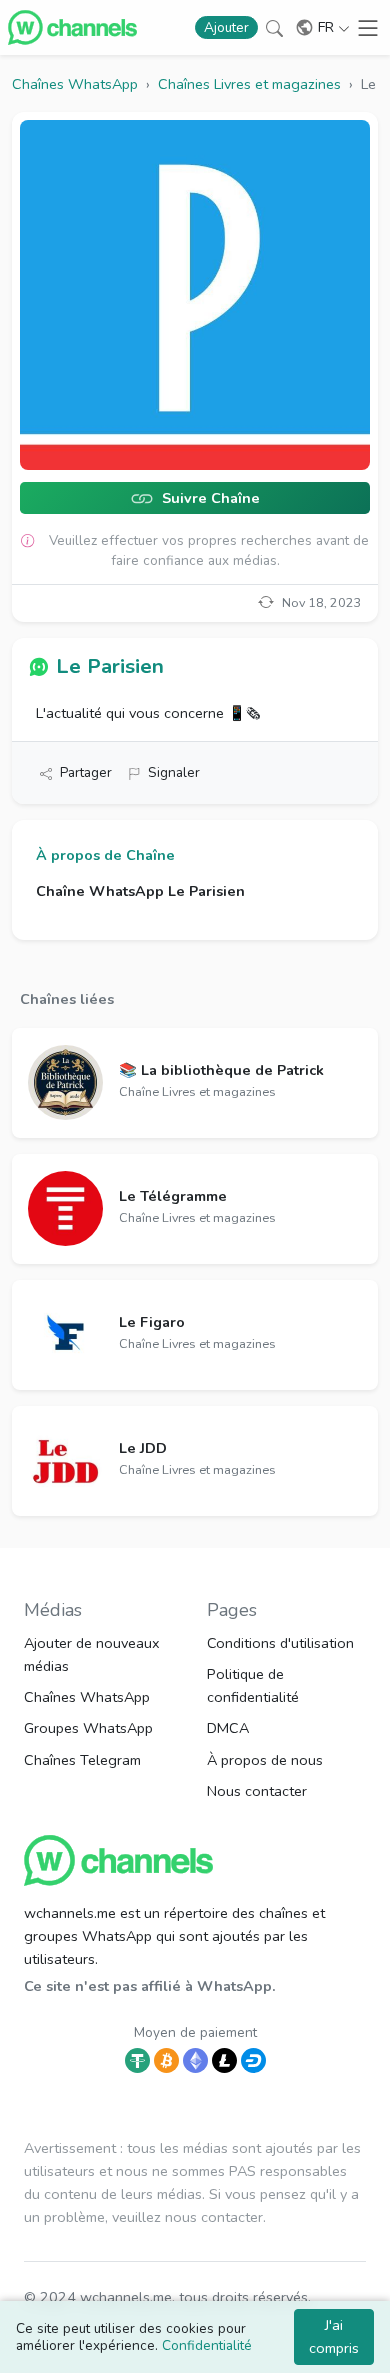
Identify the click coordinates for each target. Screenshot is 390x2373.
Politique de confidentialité (253, 1685)
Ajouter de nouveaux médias (92, 1654)
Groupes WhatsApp (88, 1728)
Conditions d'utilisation (280, 1643)
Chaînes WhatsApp (87, 1697)
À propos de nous (265, 1760)
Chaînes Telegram (82, 1760)
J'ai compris (334, 2336)
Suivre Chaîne (209, 499)
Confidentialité (207, 2345)
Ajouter (226, 27)
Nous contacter (257, 1791)
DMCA (228, 1728)
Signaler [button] (174, 772)
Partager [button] (86, 772)
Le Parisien (110, 666)
